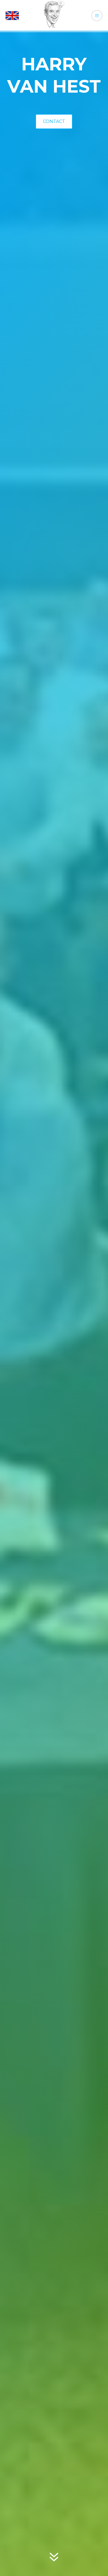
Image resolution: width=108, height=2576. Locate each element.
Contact (54, 121)
